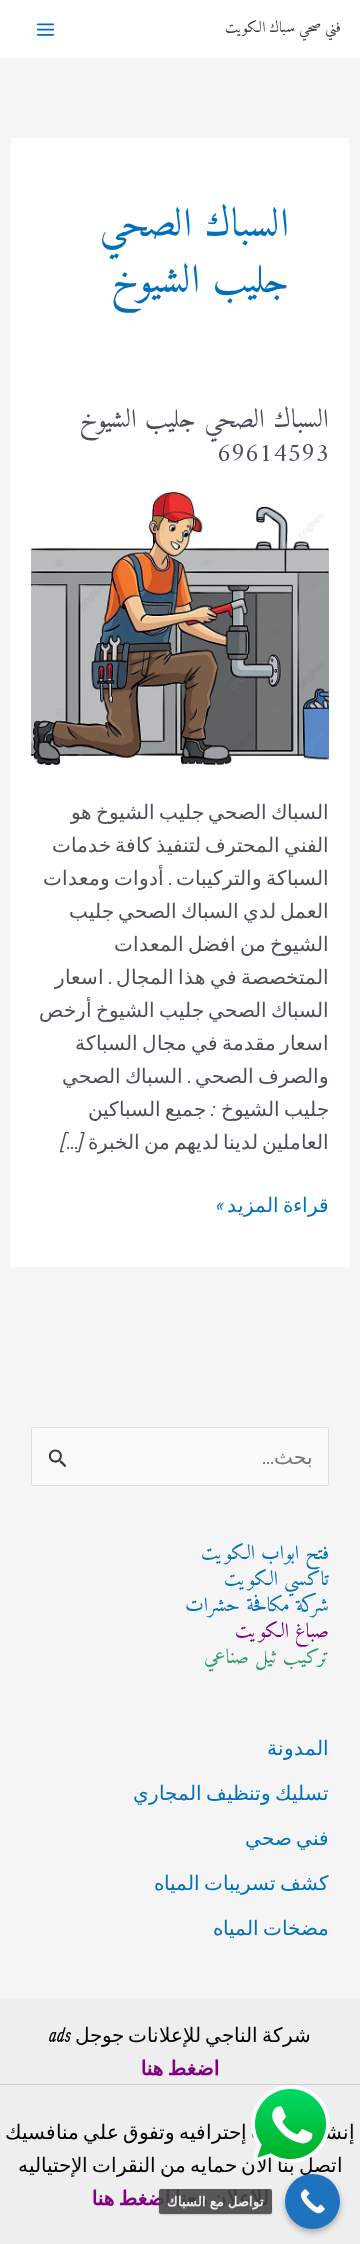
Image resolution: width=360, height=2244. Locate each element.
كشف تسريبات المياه (241, 1882)
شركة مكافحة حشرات (257, 1606)
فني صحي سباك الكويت (282, 28)
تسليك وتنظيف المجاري (231, 1792)
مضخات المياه (271, 1927)
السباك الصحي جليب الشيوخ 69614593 (204, 437)
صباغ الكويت (282, 1632)
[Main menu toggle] (45, 29)
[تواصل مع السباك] (312, 2201)
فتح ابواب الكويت (265, 1554)
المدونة (298, 1747)
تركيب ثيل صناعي (266, 1658)
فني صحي (287, 1837)
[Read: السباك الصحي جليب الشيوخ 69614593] (180, 625)
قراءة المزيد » (272, 1206)
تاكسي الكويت (276, 1580)
